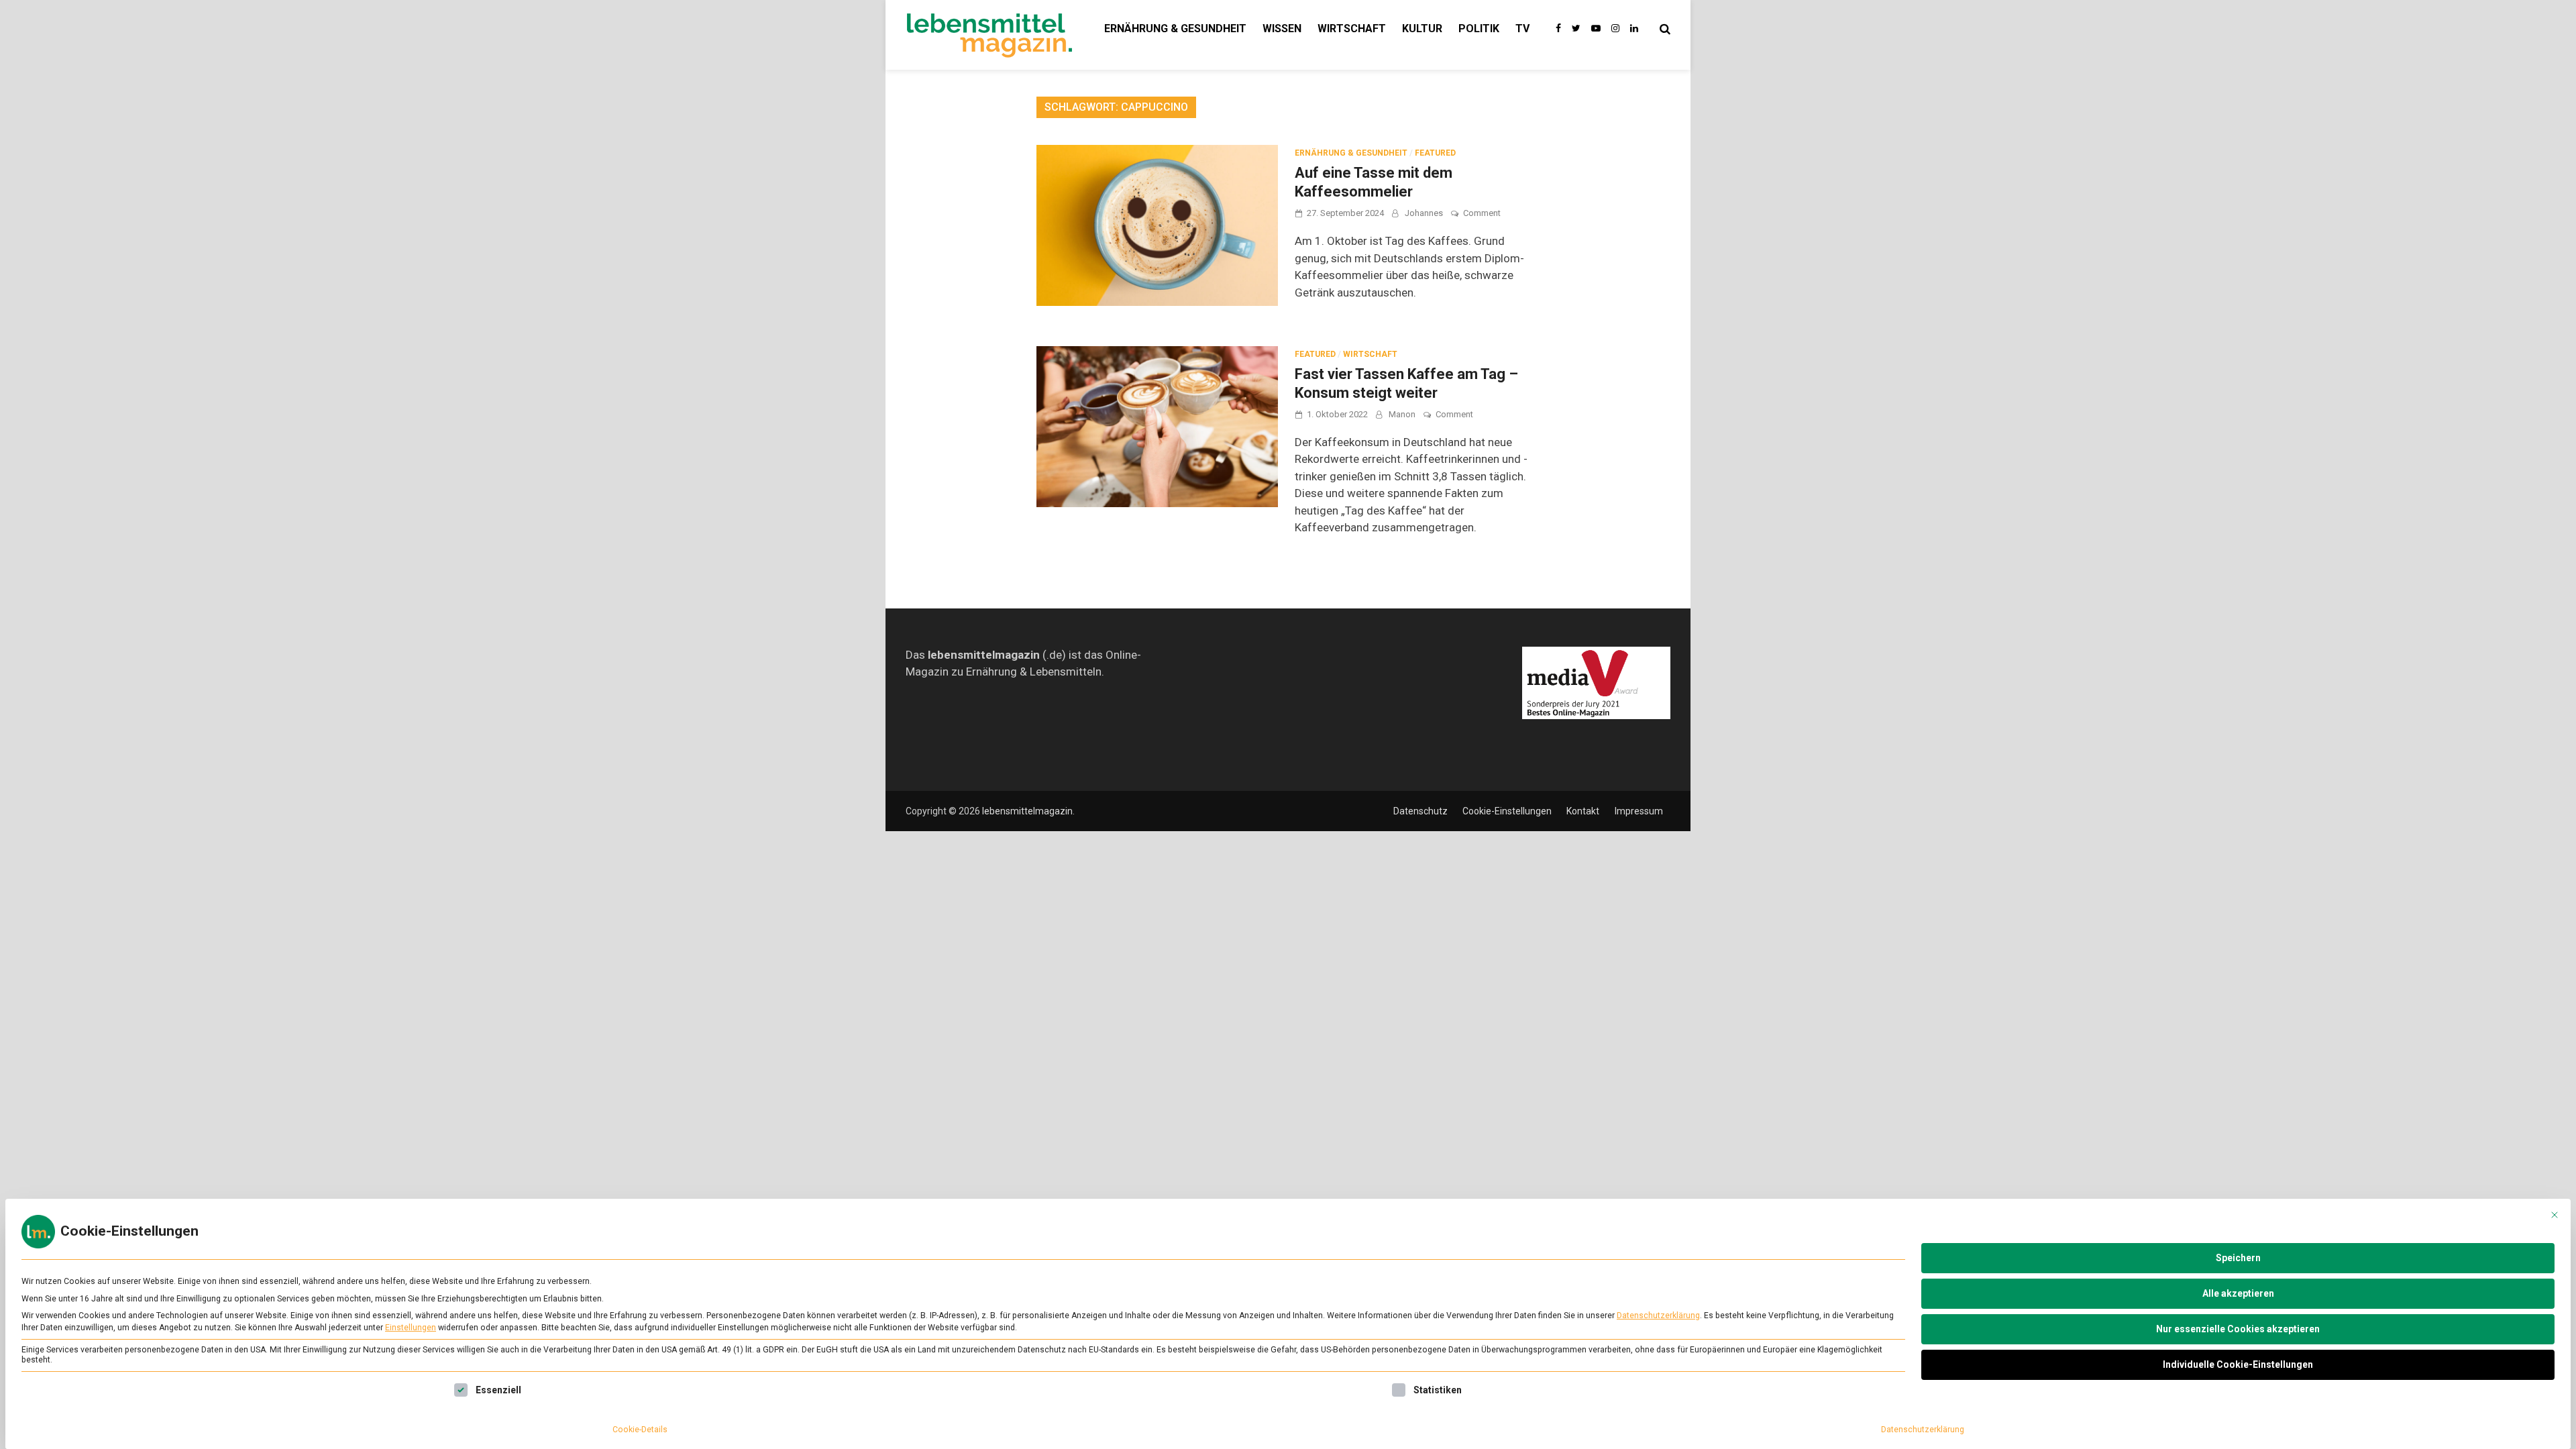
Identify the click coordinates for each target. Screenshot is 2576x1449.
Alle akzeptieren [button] (2238, 1293)
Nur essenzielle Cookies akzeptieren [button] (2238, 1329)
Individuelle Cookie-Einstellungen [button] (2238, 1364)
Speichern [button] (2238, 1258)
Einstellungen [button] (411, 1328)
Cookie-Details (640, 1430)
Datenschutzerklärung (1658, 1316)
